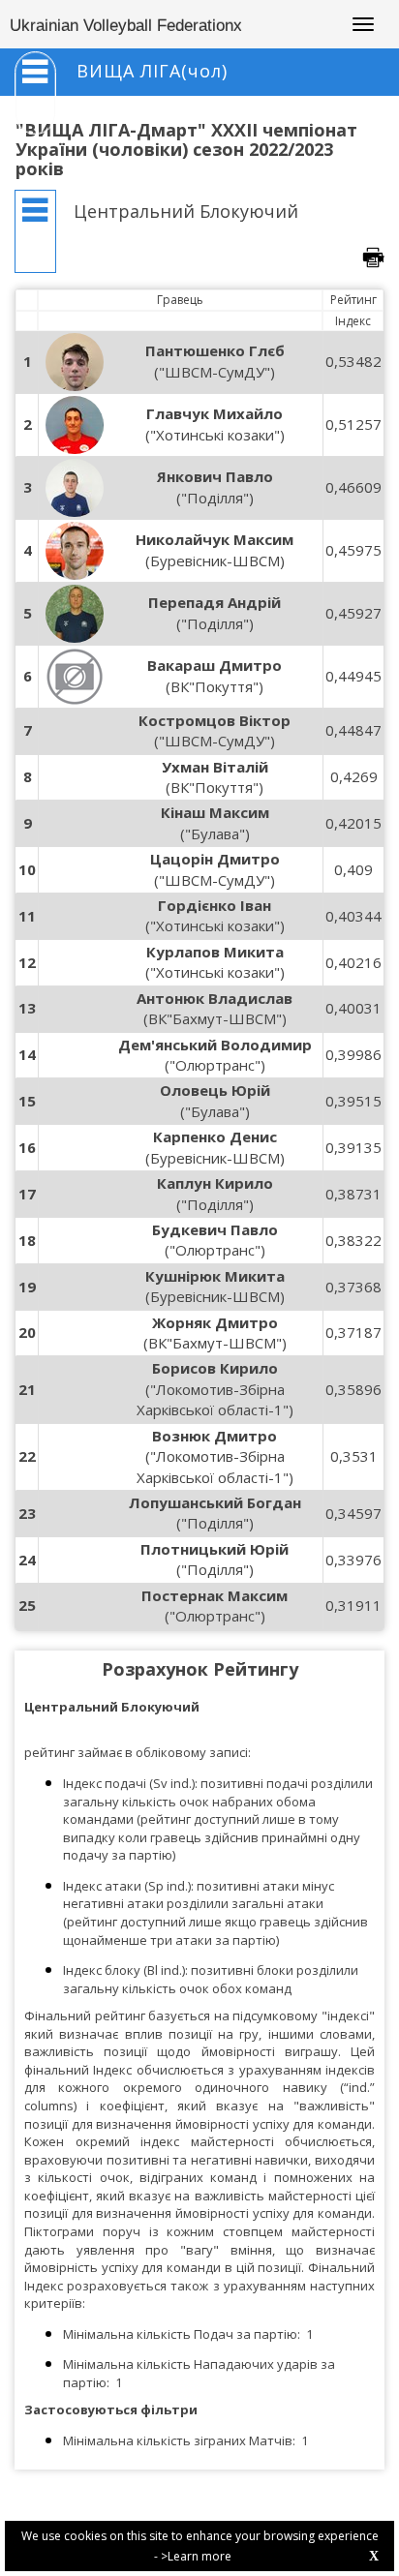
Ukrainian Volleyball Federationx (126, 26)
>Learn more (196, 2556)
